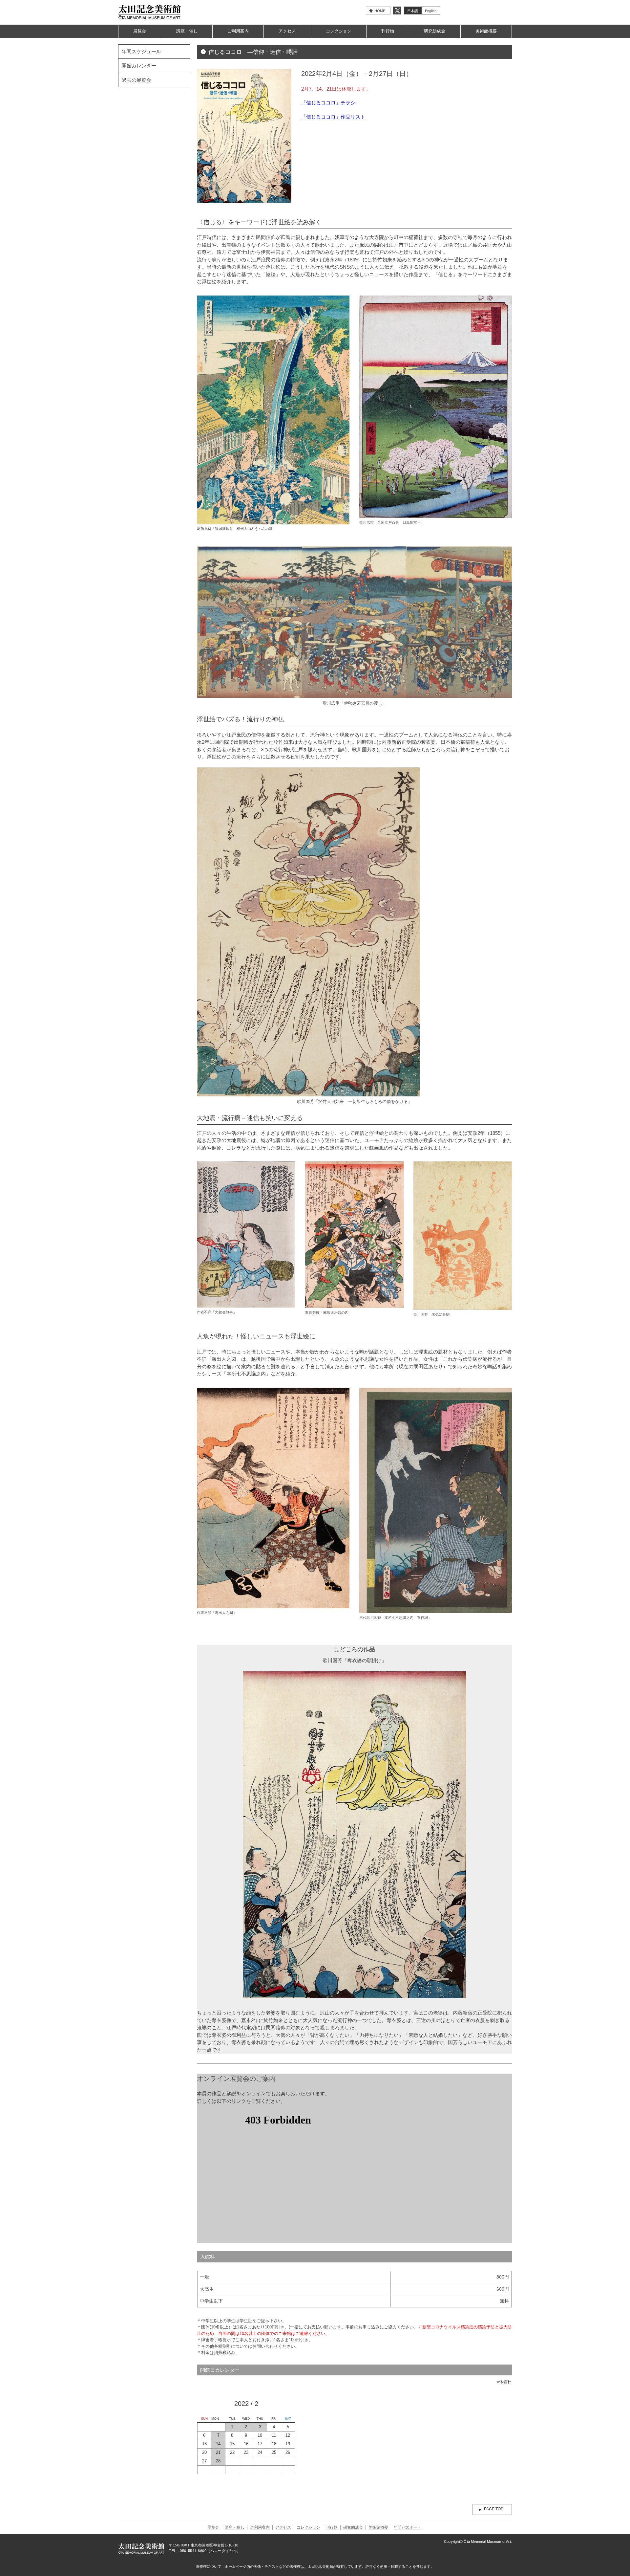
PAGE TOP (494, 2509)
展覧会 (140, 31)
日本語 (413, 11)
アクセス (287, 31)
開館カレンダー (139, 66)
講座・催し (187, 31)
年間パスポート (408, 2527)
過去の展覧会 (136, 80)
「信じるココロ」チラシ (328, 103)
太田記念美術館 (150, 12)
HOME (380, 11)
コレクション (339, 31)
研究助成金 (435, 31)
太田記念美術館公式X (397, 11)
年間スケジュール (141, 51)
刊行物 (388, 31)
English (431, 11)
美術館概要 (486, 31)
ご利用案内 (238, 31)
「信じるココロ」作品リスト (333, 117)
